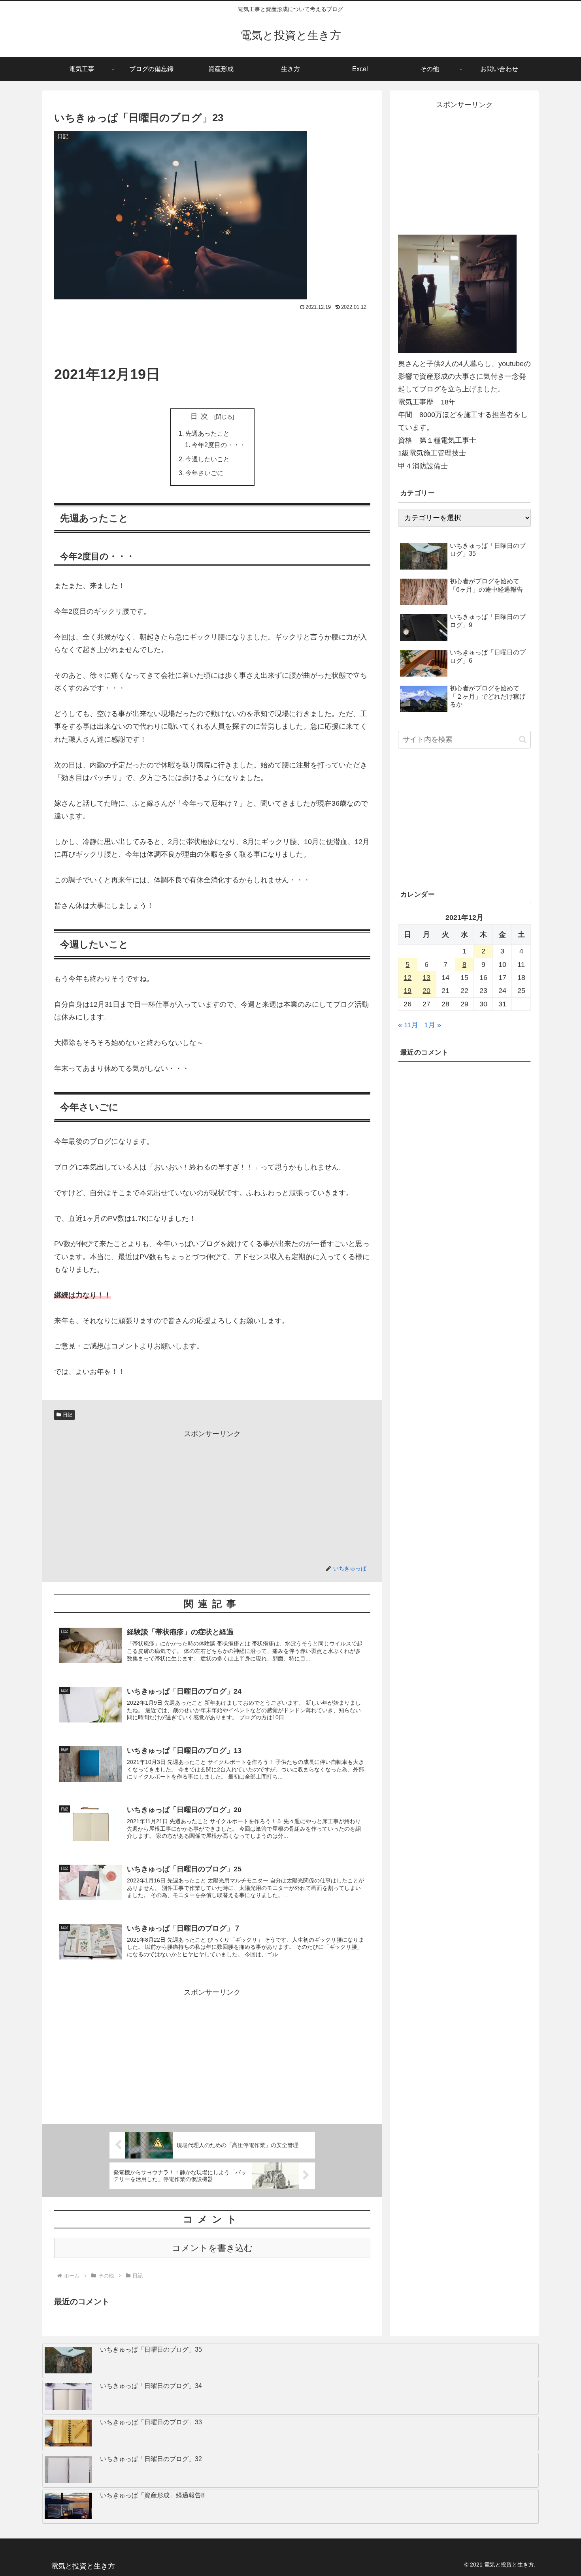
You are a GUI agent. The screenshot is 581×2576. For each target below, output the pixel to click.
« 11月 (408, 1025)
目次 (201, 416)
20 (426, 991)
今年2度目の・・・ (219, 445)
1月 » (433, 1025)
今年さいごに (204, 473)
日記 (68, 1415)
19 (407, 991)
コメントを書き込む (212, 2248)
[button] (523, 740)
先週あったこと (207, 433)
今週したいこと (207, 459)
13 (426, 978)
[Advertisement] (212, 335)
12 (407, 978)
